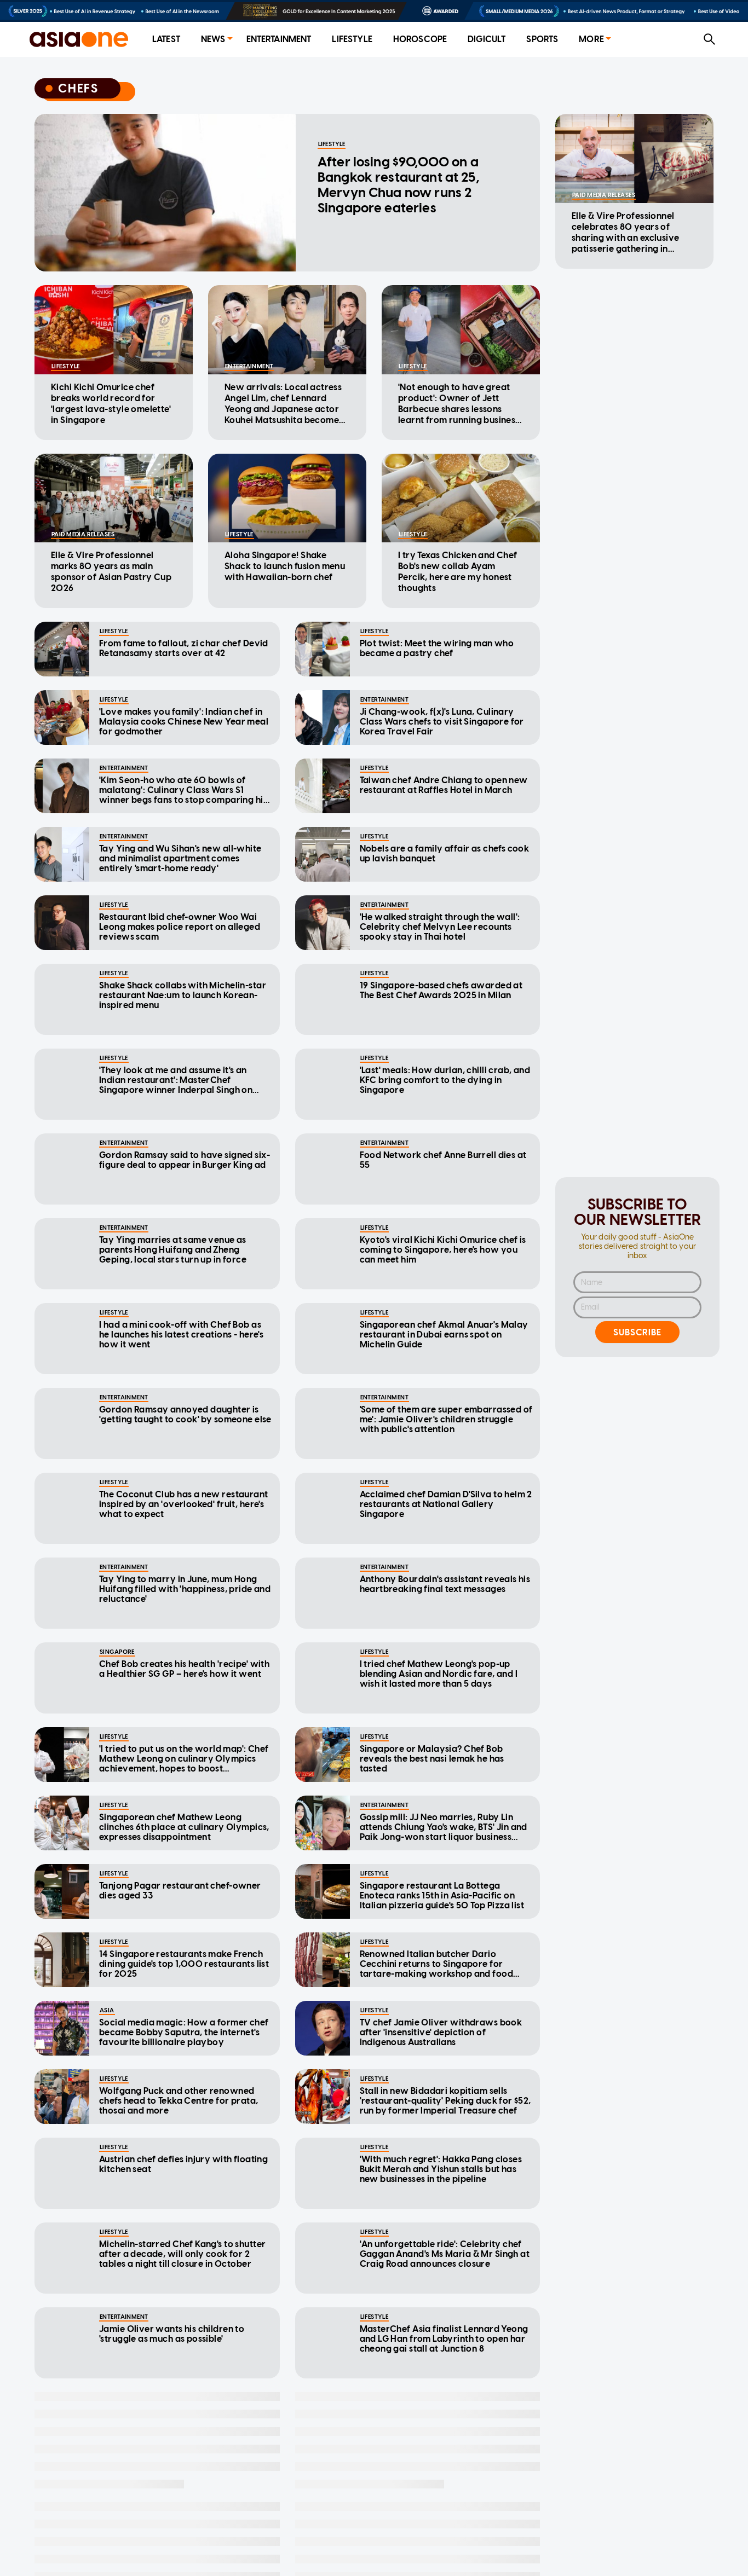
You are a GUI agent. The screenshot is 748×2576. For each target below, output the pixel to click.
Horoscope (420, 39)
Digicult (487, 39)
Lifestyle (352, 39)
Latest (166, 39)
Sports (542, 39)
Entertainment (279, 39)
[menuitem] (166, 40)
